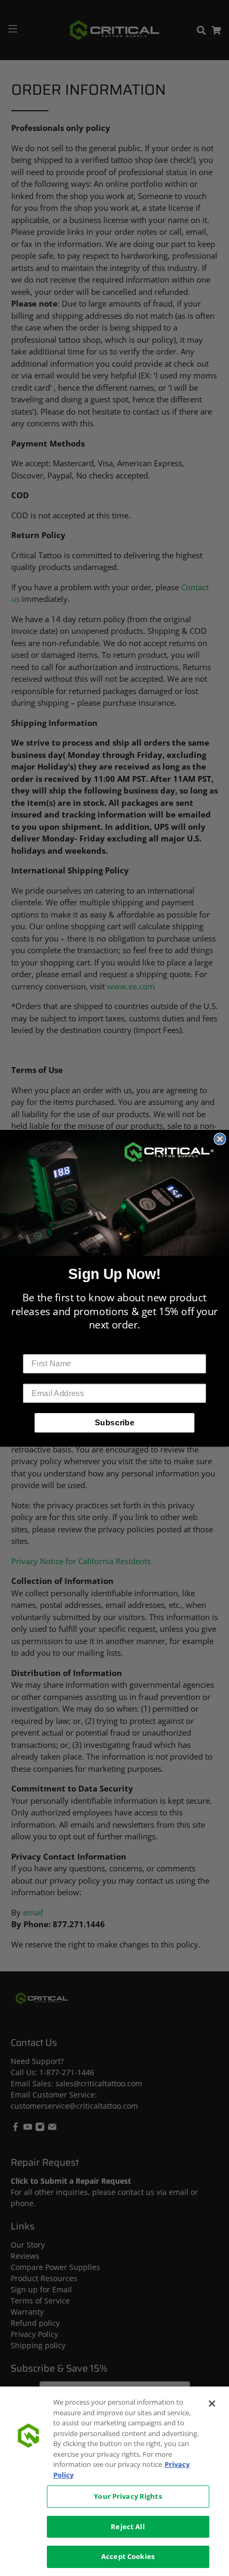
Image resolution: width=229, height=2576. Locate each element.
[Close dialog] (220, 1139)
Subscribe (115, 1422)
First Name (44, 1346)
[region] (114, 2481)
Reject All (128, 2527)
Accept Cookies (128, 2556)
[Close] (212, 2404)
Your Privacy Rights (128, 2496)
